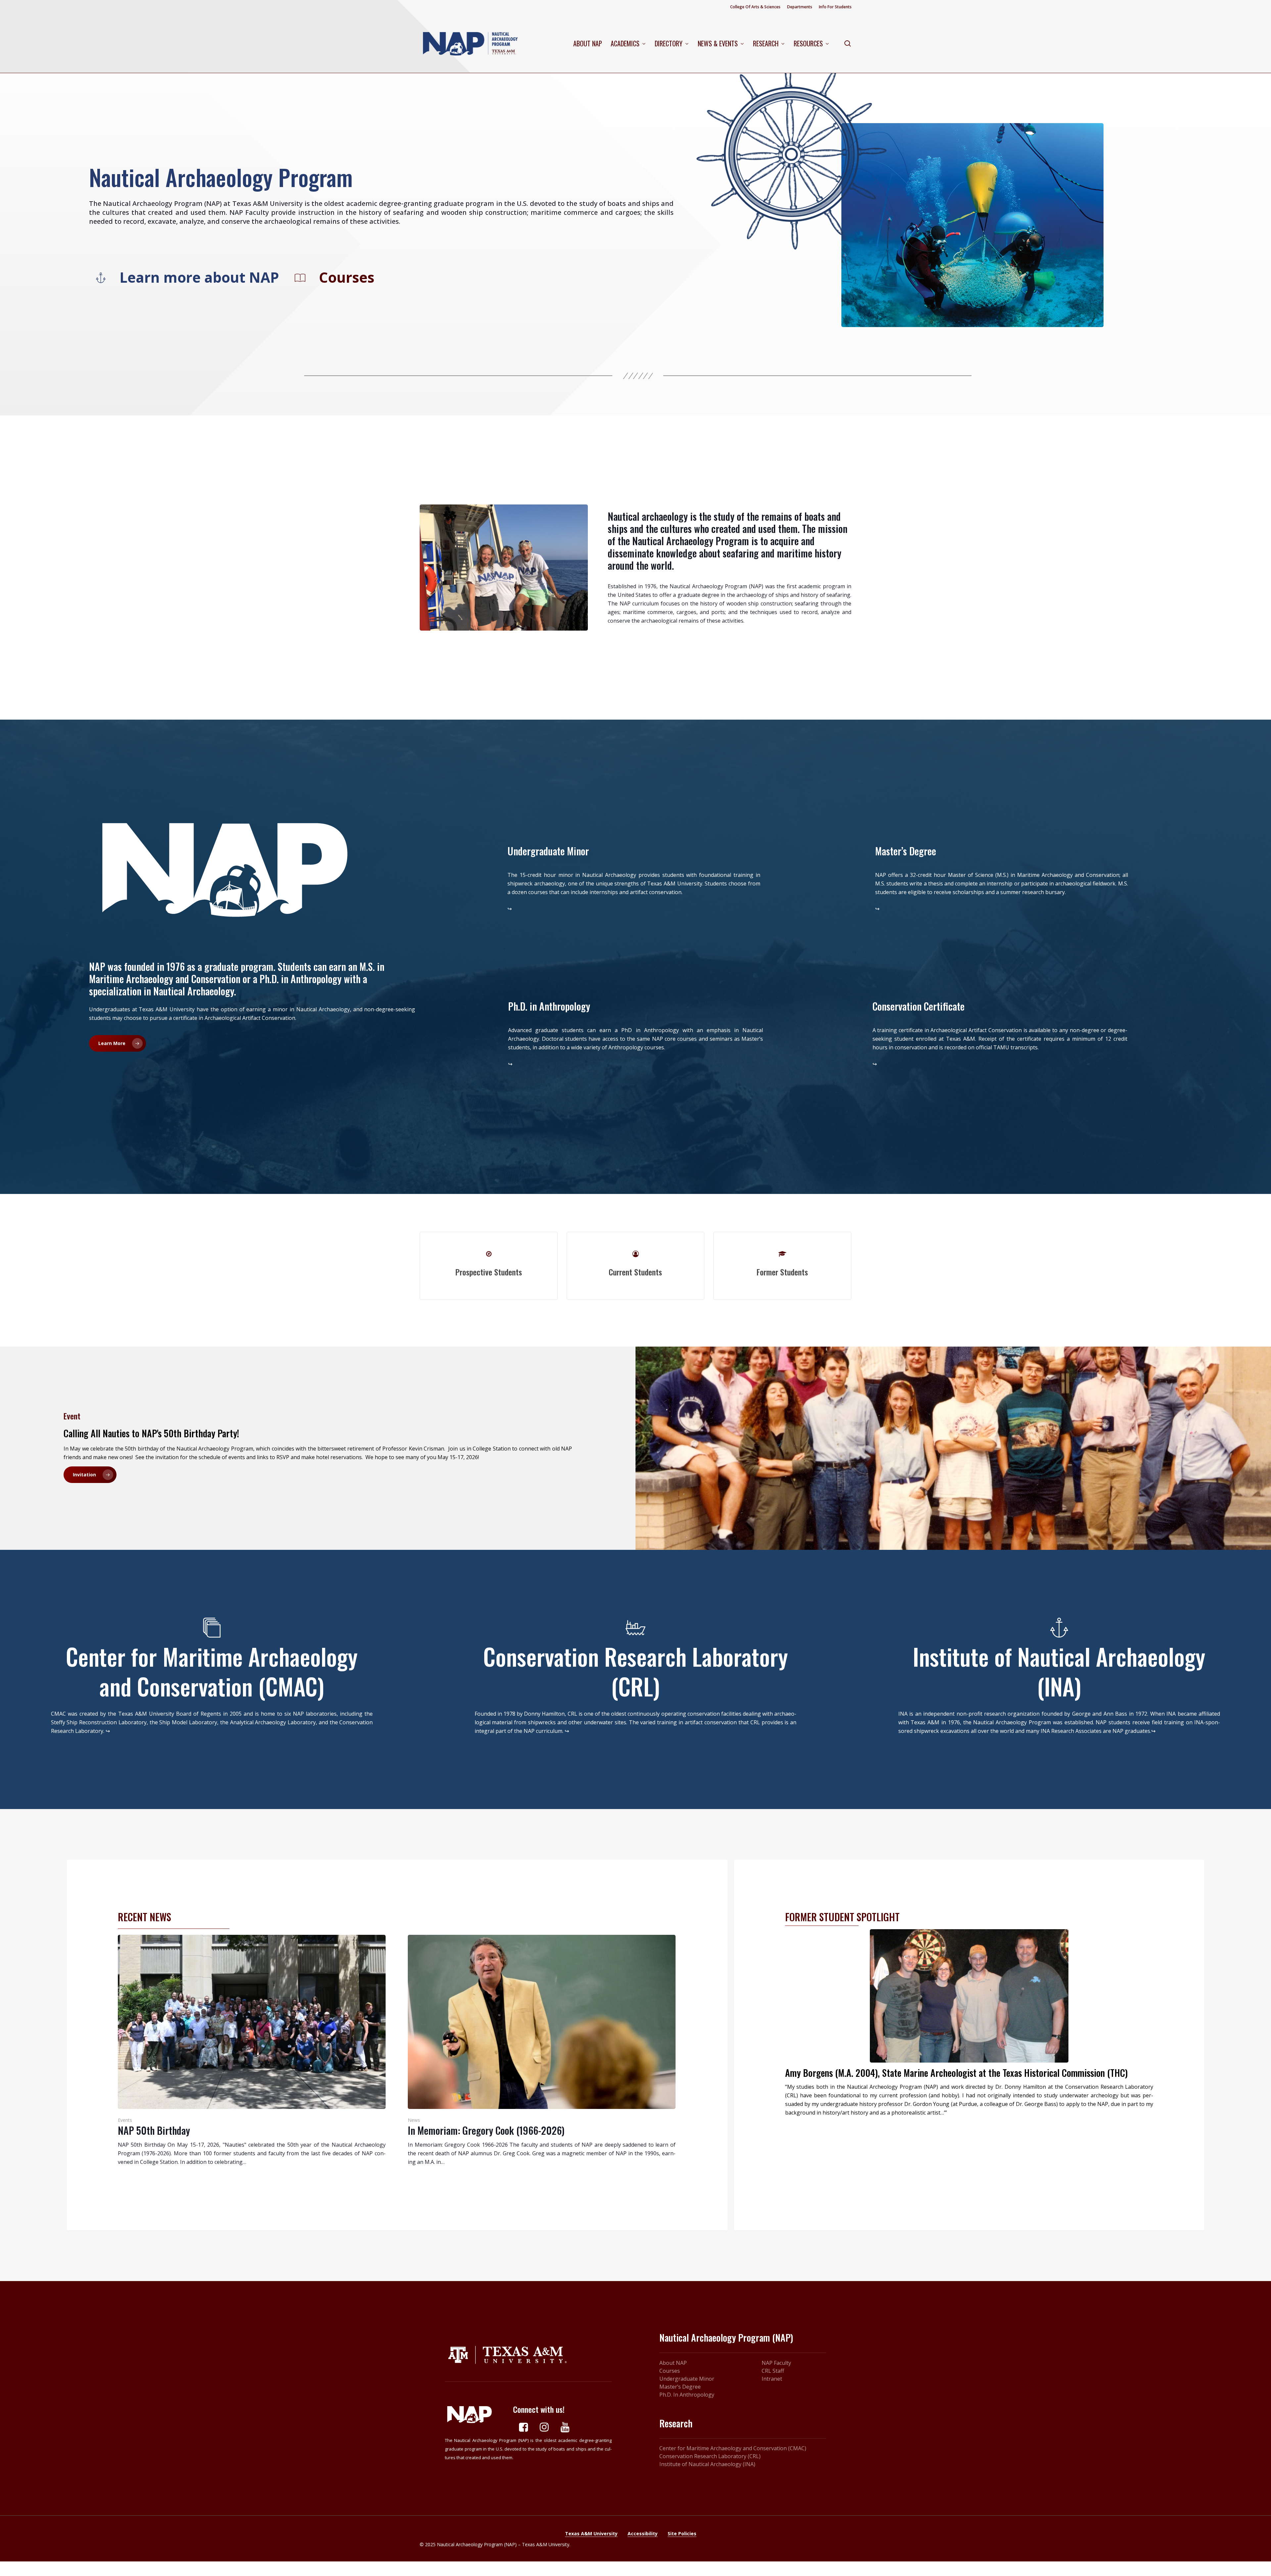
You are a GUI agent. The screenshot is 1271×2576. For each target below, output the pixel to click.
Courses (670, 2371)
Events (125, 2120)
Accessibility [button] (643, 2533)
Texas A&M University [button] (591, 2533)
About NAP (673, 2363)
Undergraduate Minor (687, 2379)
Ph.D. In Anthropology (687, 2395)
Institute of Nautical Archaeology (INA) (707, 2464)
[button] (199, 277)
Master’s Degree (680, 2387)
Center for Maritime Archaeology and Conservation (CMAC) (733, 2448)
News (414, 2120)
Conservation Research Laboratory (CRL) (710, 2456)
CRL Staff (773, 2371)
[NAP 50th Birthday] (252, 2051)
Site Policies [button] (682, 2533)
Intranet (772, 2379)
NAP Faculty (776, 2363)
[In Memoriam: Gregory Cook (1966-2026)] (542, 2051)
